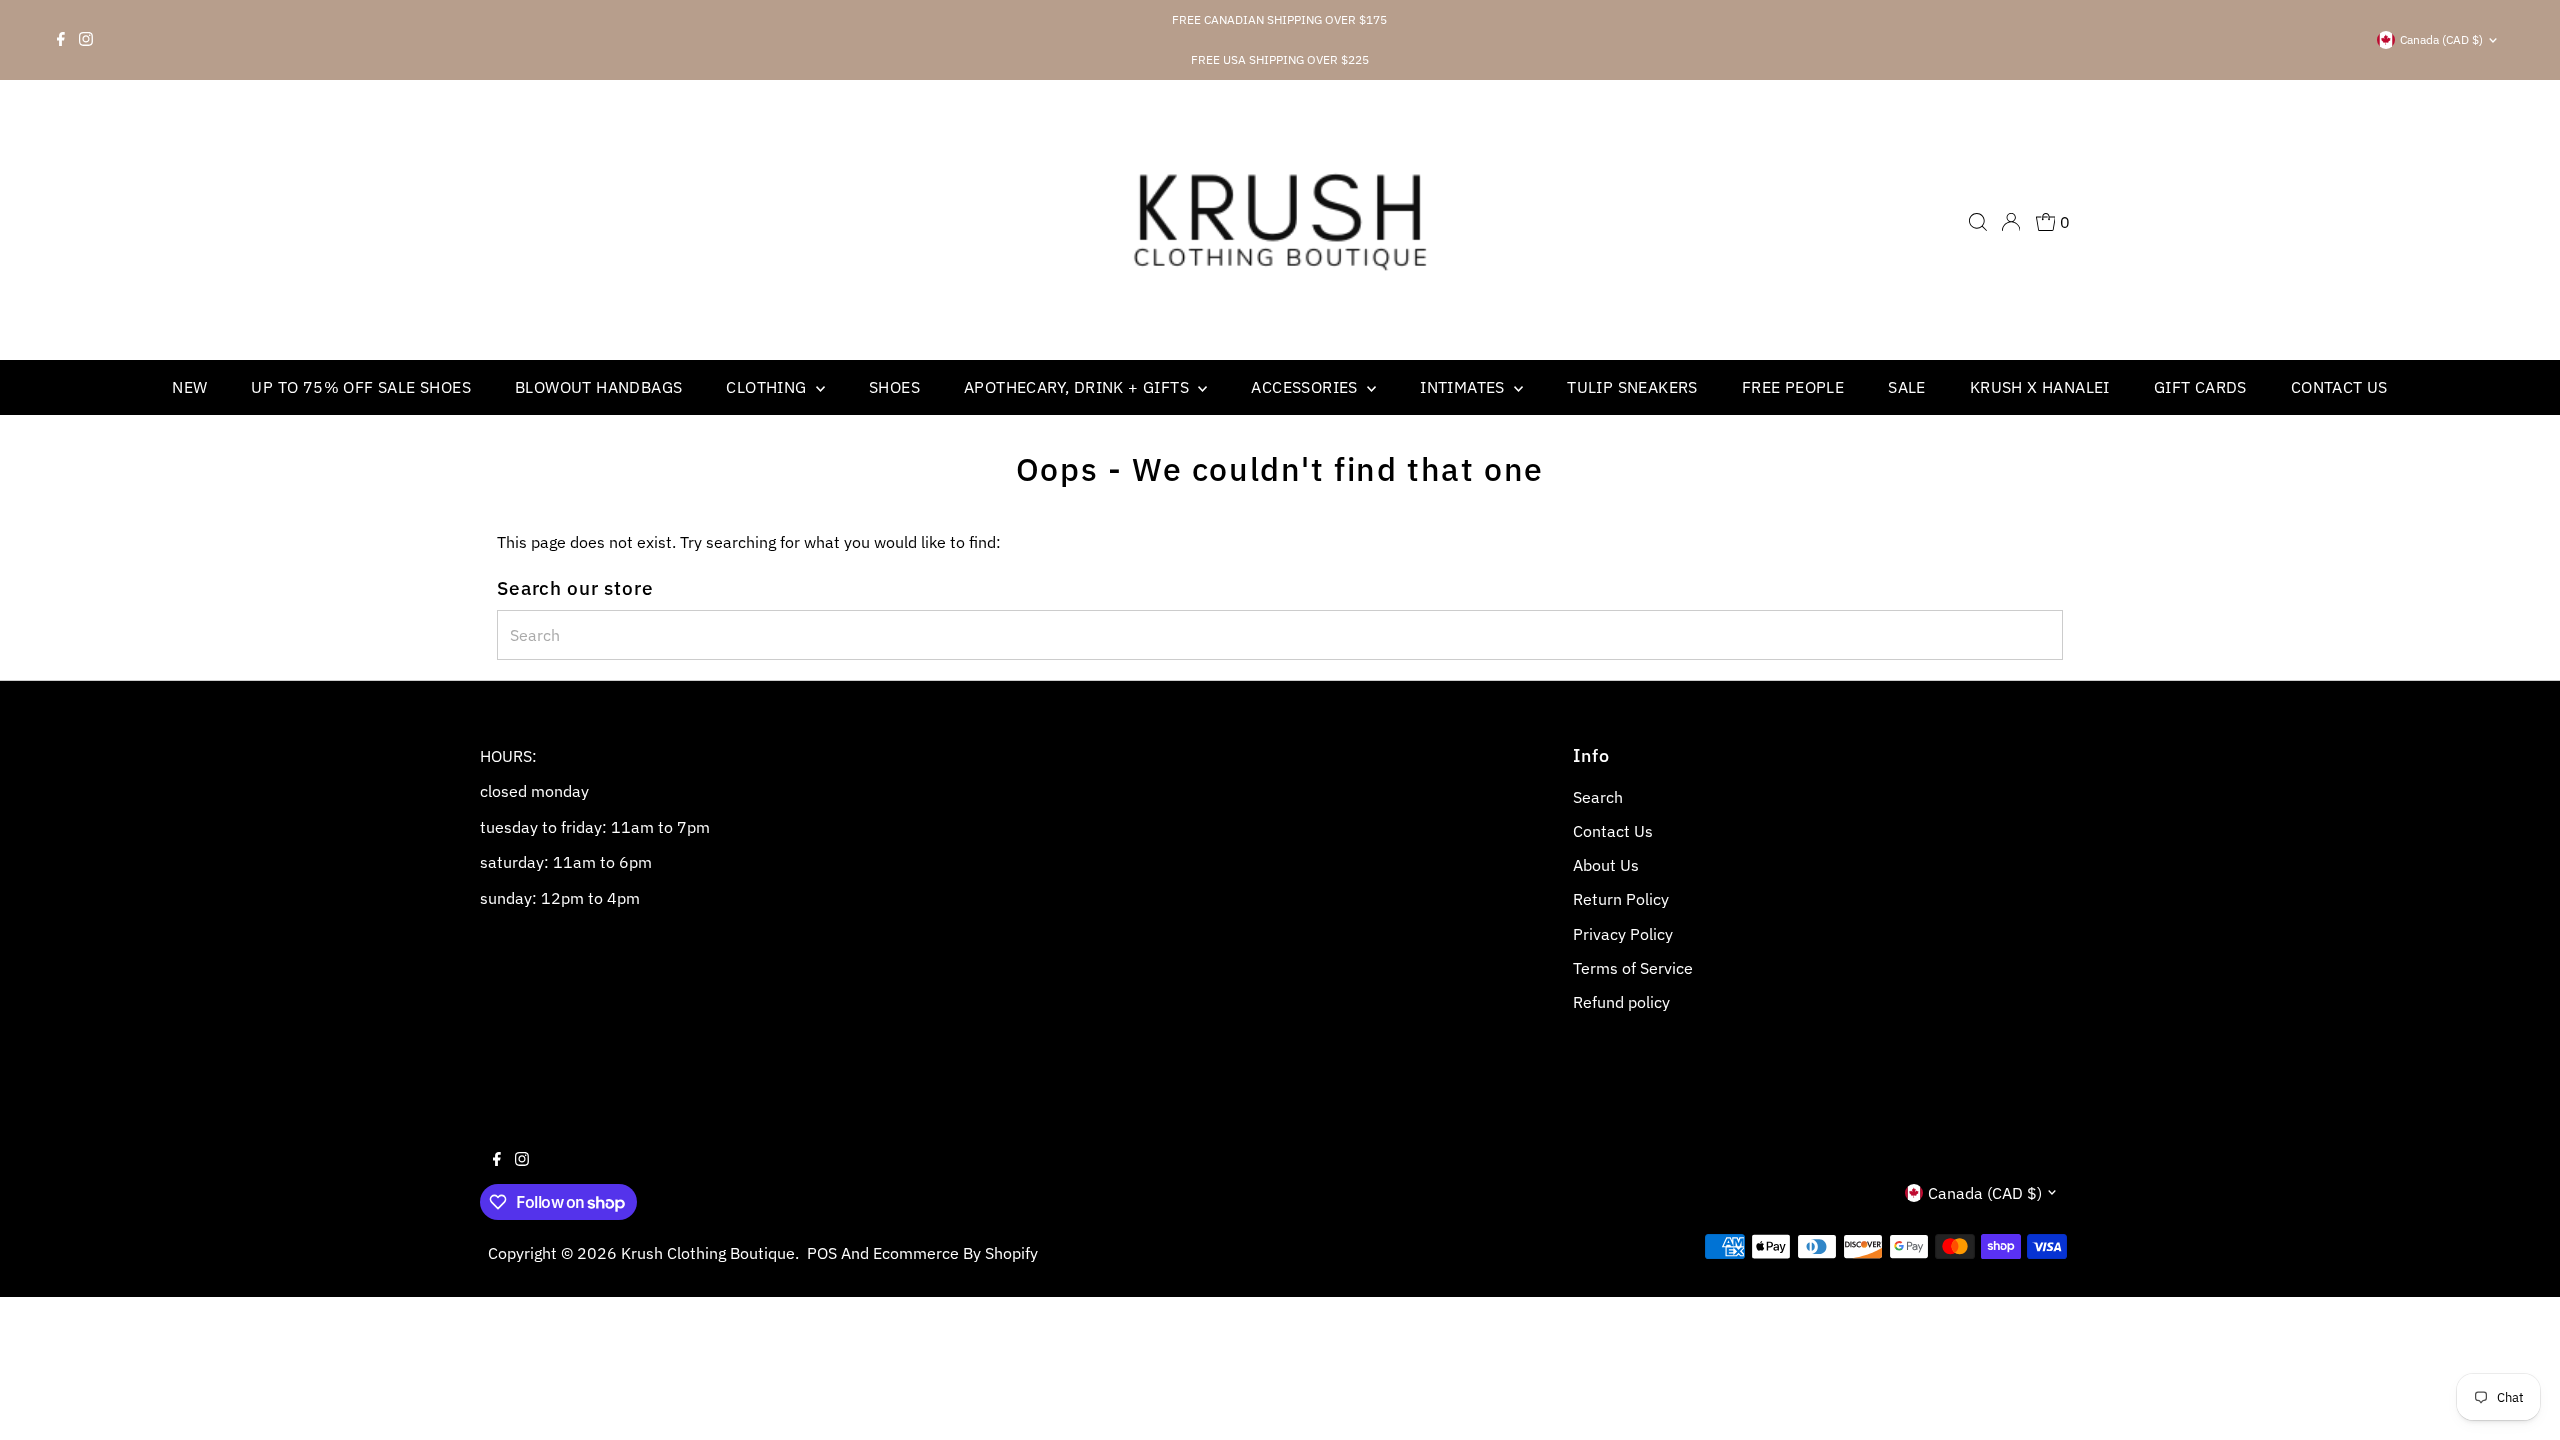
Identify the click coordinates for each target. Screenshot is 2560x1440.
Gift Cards (2200, 387)
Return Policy (1621, 899)
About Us (1606, 865)
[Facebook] (61, 40)
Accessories (1306, 387)
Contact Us (2339, 387)
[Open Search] (1978, 222)
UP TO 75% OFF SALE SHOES (361, 387)
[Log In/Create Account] (2011, 222)
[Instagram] (86, 40)
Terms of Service (1633, 968)
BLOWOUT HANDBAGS (598, 387)
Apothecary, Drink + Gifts (1078, 387)
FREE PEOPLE (1793, 387)
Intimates (1464, 387)
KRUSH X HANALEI (2040, 387)
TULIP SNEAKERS (1632, 387)
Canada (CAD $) (2441, 39)
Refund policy (1621, 1002)
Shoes (894, 387)
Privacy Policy (1623, 934)
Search (1598, 797)
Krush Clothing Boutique (708, 1253)
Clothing (768, 387)
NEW (189, 387)
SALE (1907, 387)
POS (822, 1253)
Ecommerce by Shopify (955, 1253)
